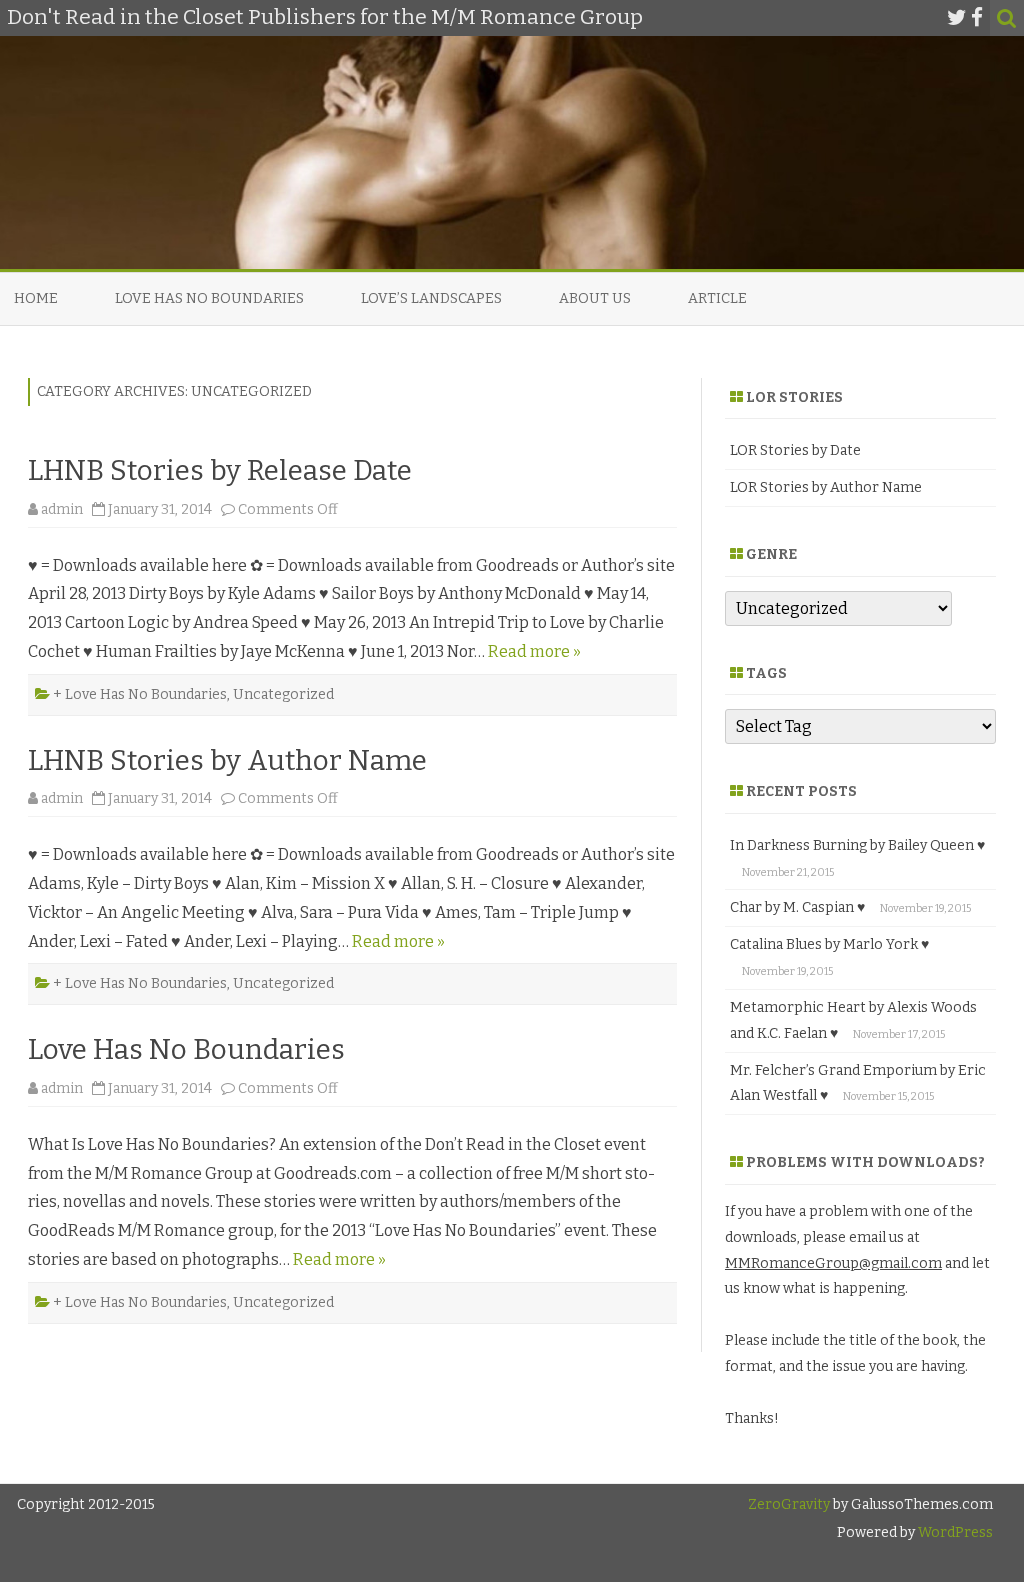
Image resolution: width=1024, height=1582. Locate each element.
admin (62, 509)
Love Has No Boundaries (209, 298)
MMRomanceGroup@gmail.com (833, 1263)
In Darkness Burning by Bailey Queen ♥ (857, 845)
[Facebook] (977, 18)
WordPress (954, 1532)
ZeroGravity (789, 1504)
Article (717, 298)
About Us (595, 298)
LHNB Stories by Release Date (220, 470)
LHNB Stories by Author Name (227, 760)
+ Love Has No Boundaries (140, 694)
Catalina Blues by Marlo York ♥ (829, 944)
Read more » (534, 651)
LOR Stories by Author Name (826, 487)
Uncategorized (283, 694)
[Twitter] (957, 18)
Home (36, 298)
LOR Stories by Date (795, 450)
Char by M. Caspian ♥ (797, 907)
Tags (766, 673)
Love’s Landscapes (431, 298)
